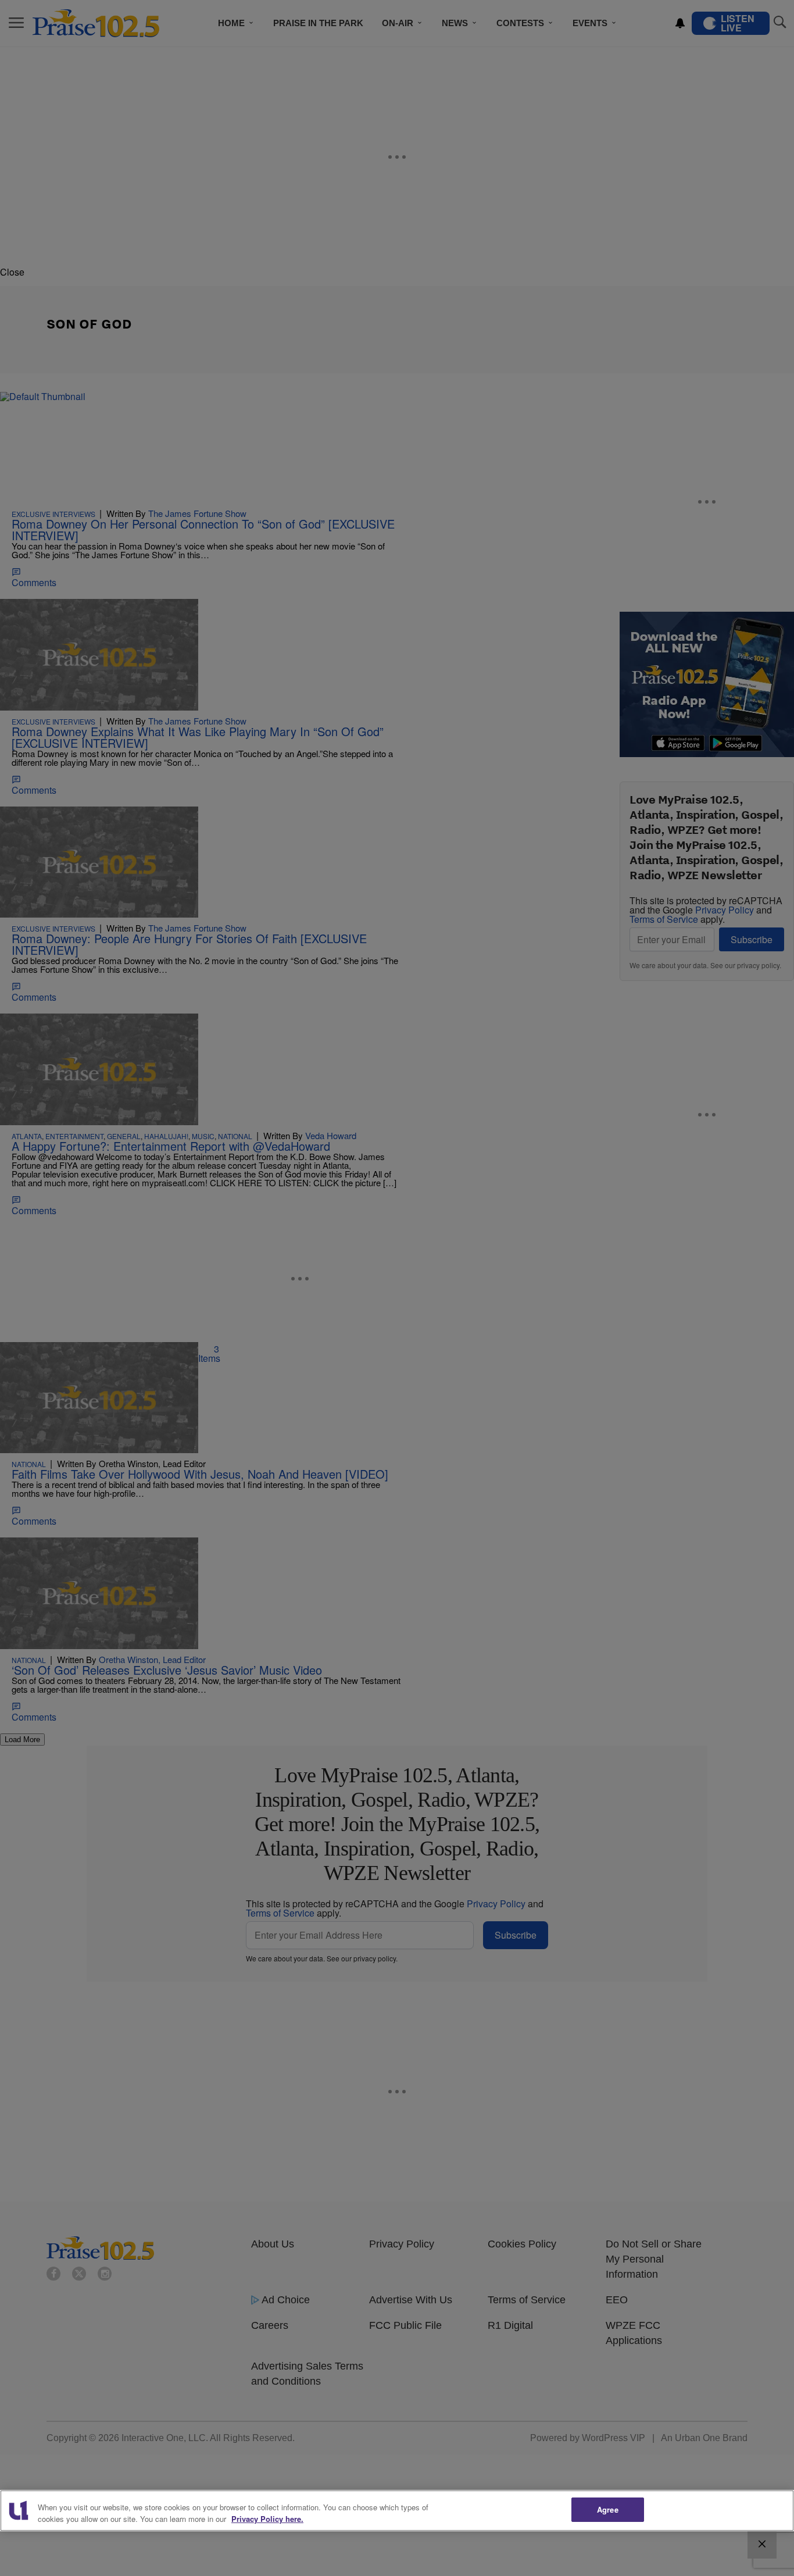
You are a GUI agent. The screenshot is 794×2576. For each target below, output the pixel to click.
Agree (608, 2509)
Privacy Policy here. (267, 2519)
